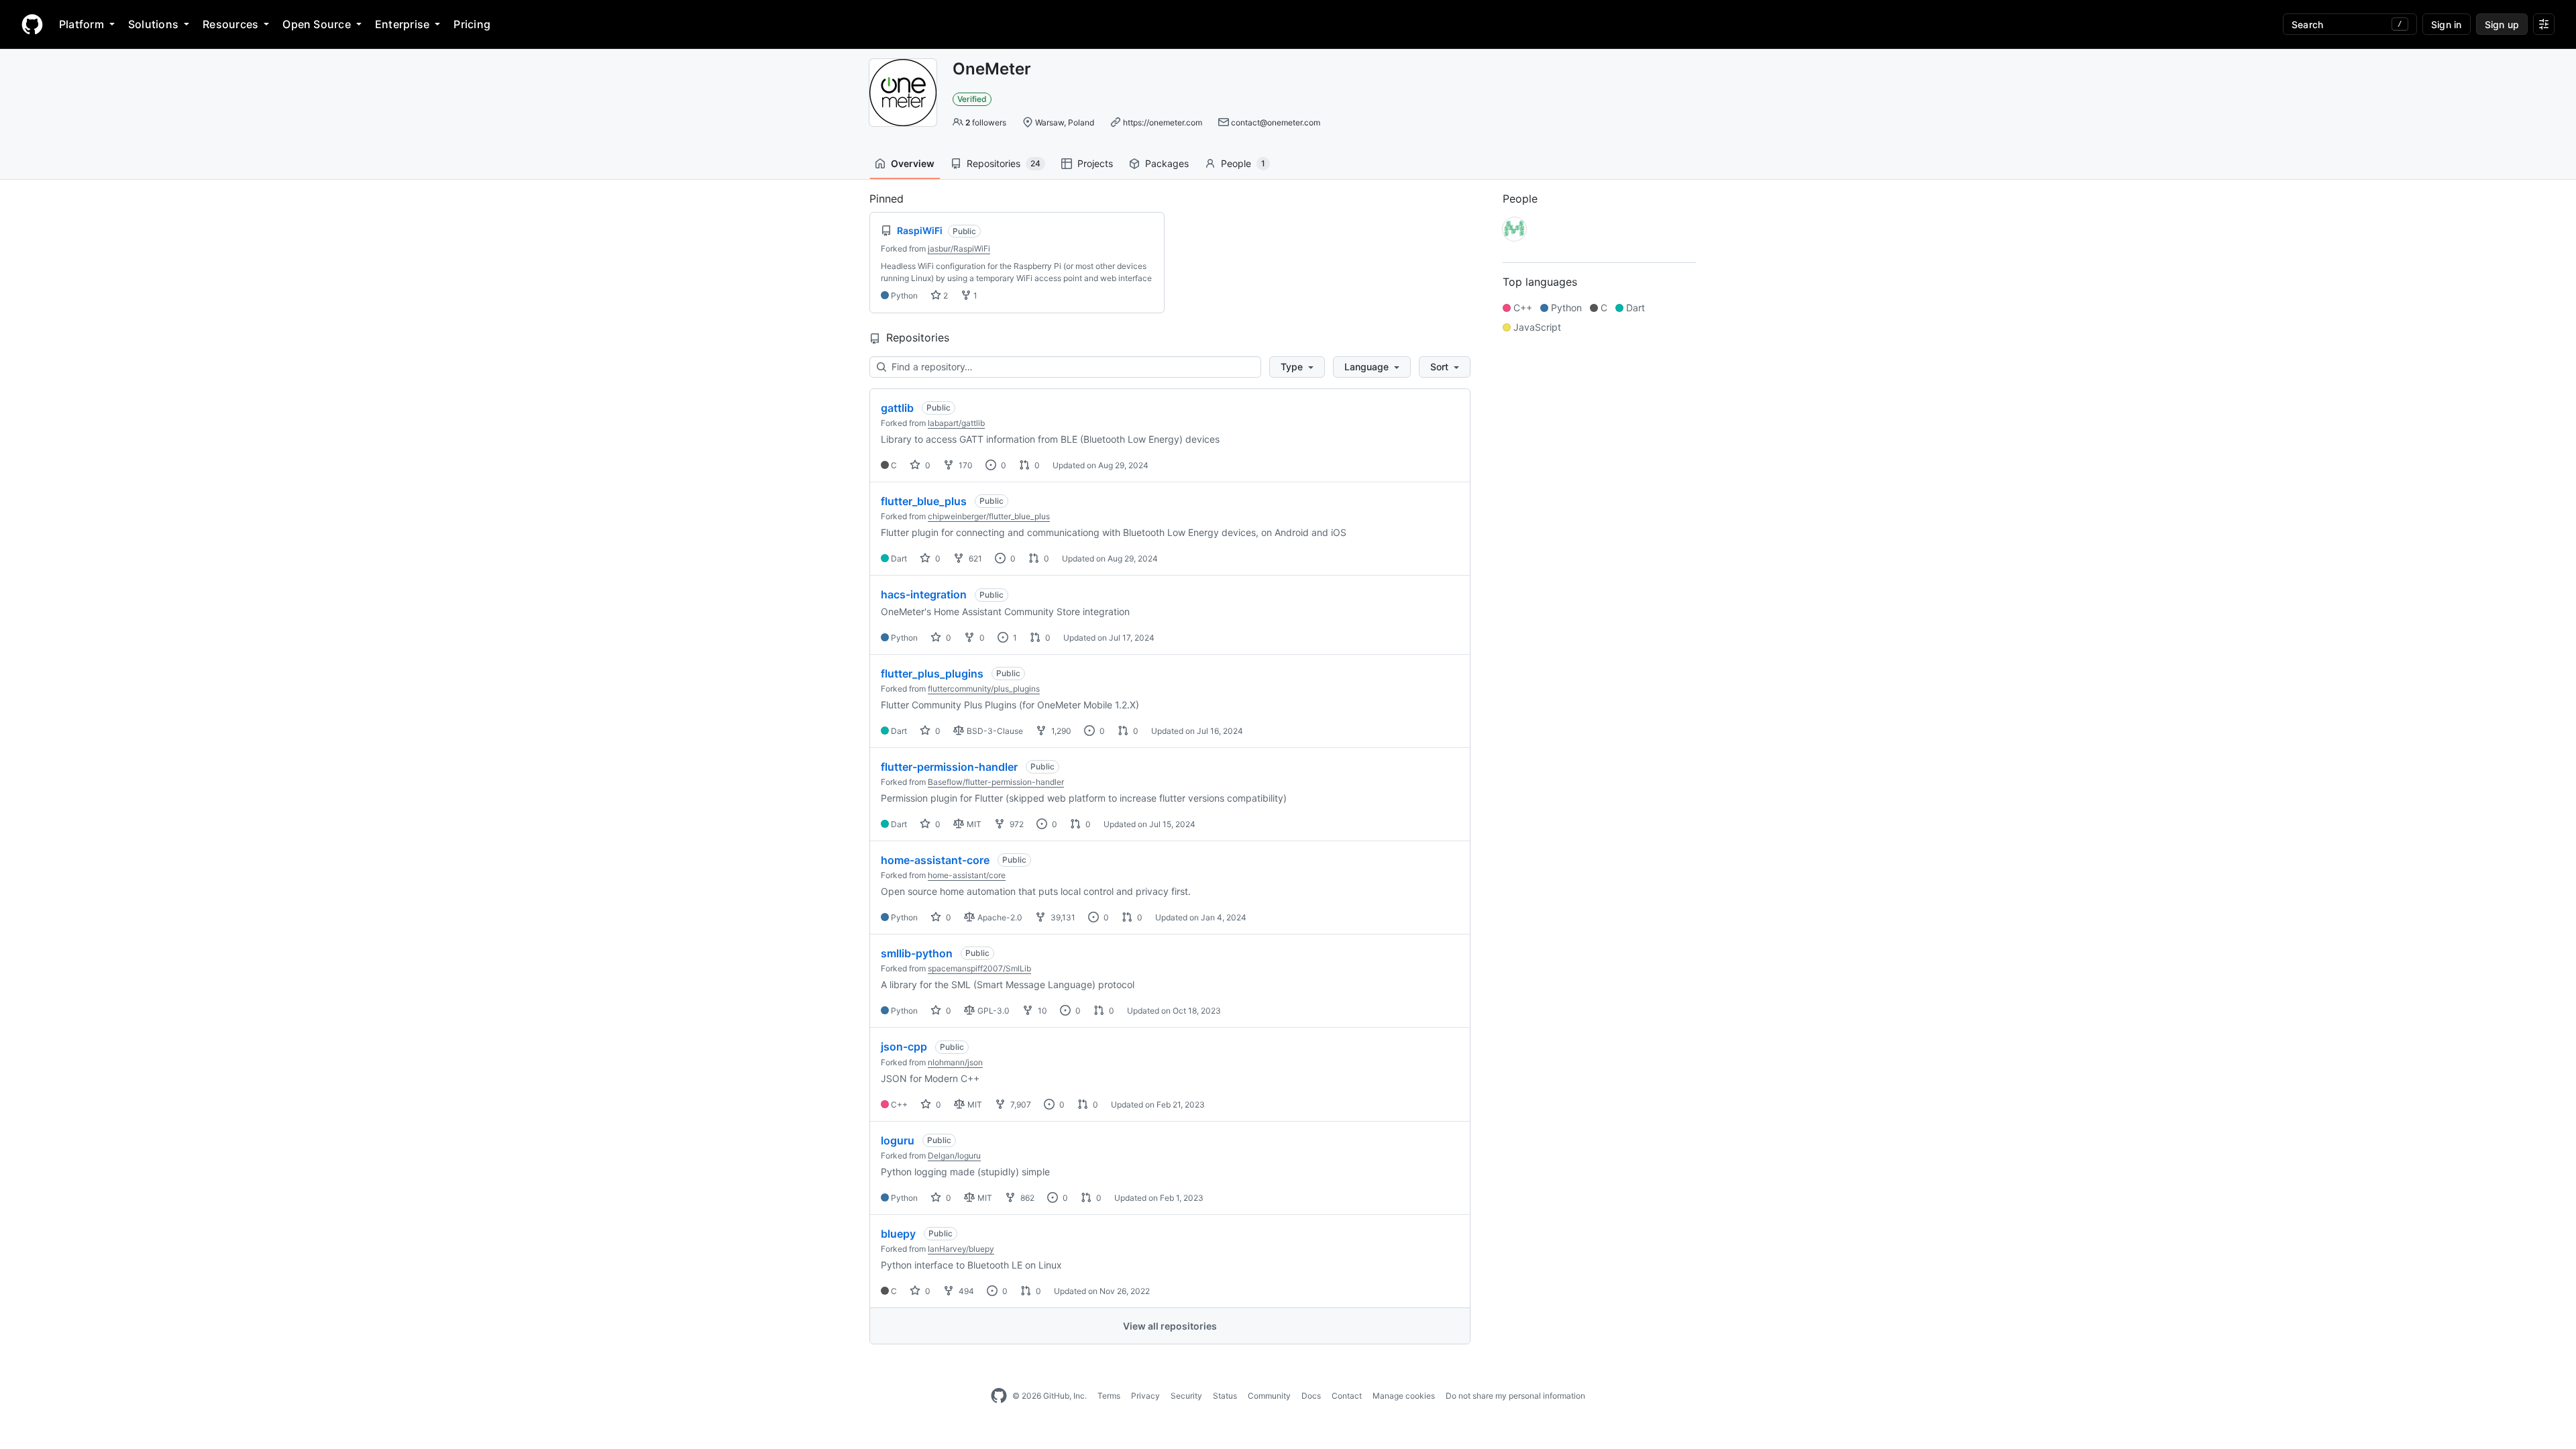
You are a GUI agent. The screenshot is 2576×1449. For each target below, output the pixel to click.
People (1243, 163)
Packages (1167, 163)
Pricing (472, 24)
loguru (898, 1140)
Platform (82, 24)
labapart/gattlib (956, 423)
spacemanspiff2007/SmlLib (979, 968)
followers (986, 122)
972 (1016, 824)
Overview (913, 163)
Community (1269, 1396)
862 (1026, 1198)
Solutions (153, 24)
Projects (1095, 163)
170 (965, 465)
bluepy (898, 1234)
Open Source (317, 24)
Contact (1347, 1396)
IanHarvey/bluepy (961, 1249)
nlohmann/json (955, 1062)
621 (974, 558)
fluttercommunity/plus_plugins (984, 689)
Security (1186, 1396)
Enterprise (402, 24)
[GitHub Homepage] (999, 1396)
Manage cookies (1404, 1396)
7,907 (1020, 1105)
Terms (1109, 1396)
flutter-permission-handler (949, 767)
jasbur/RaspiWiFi (959, 249)
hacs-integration (924, 594)
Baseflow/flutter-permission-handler (996, 782)
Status (1225, 1396)
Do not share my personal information (1515, 1396)
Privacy (1145, 1396)
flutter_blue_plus (924, 501)
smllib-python (917, 953)
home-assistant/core (967, 875)
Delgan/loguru (954, 1156)
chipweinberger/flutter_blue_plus (989, 516)
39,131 (1062, 917)
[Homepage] (32, 24)
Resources (230, 24)
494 (965, 1291)
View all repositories (1170, 1326)
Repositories (1004, 163)
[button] (1297, 367)
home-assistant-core (935, 860)
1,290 (1060, 731)
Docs (1311, 1396)
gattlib (897, 408)
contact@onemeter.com (1276, 122)
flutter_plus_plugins (932, 674)
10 (1041, 1011)
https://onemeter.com (1163, 122)
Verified (972, 99)
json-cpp (904, 1046)
